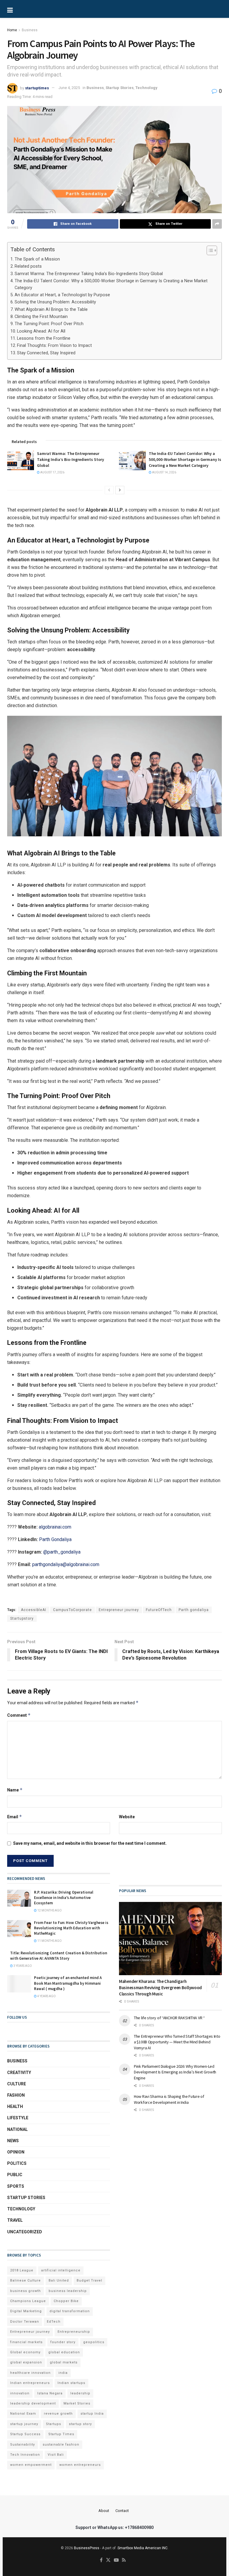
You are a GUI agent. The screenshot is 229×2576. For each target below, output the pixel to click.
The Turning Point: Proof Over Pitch (49, 324)
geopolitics (94, 2342)
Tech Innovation (25, 2455)
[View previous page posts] (109, 490)
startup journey (24, 2424)
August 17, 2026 (52, 472)
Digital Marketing (26, 2311)
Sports (16, 2186)
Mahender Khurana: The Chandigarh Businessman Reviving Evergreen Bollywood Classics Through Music (160, 1988)
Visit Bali (56, 2455)
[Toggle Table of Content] (209, 250)
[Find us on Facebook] (101, 2560)
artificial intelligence (61, 2270)
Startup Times (61, 2434)
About (104, 2511)
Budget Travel (89, 2280)
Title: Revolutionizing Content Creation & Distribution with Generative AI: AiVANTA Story (59, 1956)
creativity (19, 2073)
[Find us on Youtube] (116, 2560)
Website (127, 1817)
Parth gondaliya (194, 1610)
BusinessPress (87, 2548)
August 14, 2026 (164, 472)
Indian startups (71, 2383)
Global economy (25, 2352)
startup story (80, 2424)
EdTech (54, 2322)
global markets (64, 2362)
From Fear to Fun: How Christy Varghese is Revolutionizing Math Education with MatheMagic (71, 1928)
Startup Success (25, 2434)
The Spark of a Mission (37, 259)
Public (15, 2175)
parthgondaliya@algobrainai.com (66, 1564)
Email (15, 1817)
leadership (80, 2393)
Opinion (16, 2152)
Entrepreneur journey (119, 1610)
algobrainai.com (55, 1527)
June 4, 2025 (69, 88)
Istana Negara (50, 2393)
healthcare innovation (30, 2373)
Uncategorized (25, 2232)
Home (12, 30)
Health (15, 2106)
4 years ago (46, 1996)
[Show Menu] (30, 9)
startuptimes (37, 88)
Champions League (28, 2301)
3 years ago (22, 1966)
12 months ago (49, 1910)
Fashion (16, 2095)
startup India (92, 2414)
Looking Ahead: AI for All (41, 331)
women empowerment (31, 2465)
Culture (17, 2084)
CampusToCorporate (72, 1610)
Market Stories (77, 2403)
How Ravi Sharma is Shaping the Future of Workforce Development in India (169, 2099)
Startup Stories (120, 88)
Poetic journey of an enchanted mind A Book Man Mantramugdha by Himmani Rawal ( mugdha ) (68, 1983)
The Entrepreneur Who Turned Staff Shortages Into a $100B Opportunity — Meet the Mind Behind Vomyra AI (177, 2042)
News (13, 2141)
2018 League (22, 2270)
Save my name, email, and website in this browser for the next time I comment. (90, 1843)
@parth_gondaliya (62, 1552)
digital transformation (70, 2311)
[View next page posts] (120, 490)
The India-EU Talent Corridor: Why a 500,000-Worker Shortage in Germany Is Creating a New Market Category (111, 284)
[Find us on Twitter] (108, 2560)
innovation (20, 2393)
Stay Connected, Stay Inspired (46, 353)
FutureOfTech (159, 1610)
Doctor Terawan (25, 2322)
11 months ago (49, 1941)
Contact (122, 2511)
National (17, 2129)
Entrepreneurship (74, 2332)
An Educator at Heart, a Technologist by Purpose (62, 295)
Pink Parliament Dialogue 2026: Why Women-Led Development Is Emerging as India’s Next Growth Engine (175, 2072)
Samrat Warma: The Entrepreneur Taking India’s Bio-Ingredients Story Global (89, 274)
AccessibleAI (34, 1610)
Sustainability (23, 2445)
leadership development (33, 2403)
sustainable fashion (61, 2445)
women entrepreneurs (80, 2465)
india (63, 2373)
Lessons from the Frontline (44, 338)
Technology (146, 88)
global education (64, 2352)
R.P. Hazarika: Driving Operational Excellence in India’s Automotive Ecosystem (64, 1898)
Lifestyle (18, 2118)
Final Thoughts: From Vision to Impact (54, 346)
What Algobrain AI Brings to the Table (51, 309)
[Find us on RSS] (124, 2560)
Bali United (59, 2280)
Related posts (28, 266)
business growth (25, 2291)
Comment (19, 1715)
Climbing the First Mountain (41, 317)
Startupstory (22, 1618)
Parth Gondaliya (55, 1539)
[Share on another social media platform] (217, 224)
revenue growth (58, 2414)
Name (15, 1790)
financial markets (26, 2342)
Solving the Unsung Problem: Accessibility (55, 302)
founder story (63, 2342)
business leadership (68, 2291)
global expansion (26, 2362)
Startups (54, 2424)
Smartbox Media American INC (143, 2548)
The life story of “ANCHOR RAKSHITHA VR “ (169, 2018)
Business (30, 30)
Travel (15, 2220)
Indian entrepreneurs (30, 2383)
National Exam (23, 2414)
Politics (17, 2163)
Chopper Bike (66, 2301)
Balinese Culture (25, 2280)
